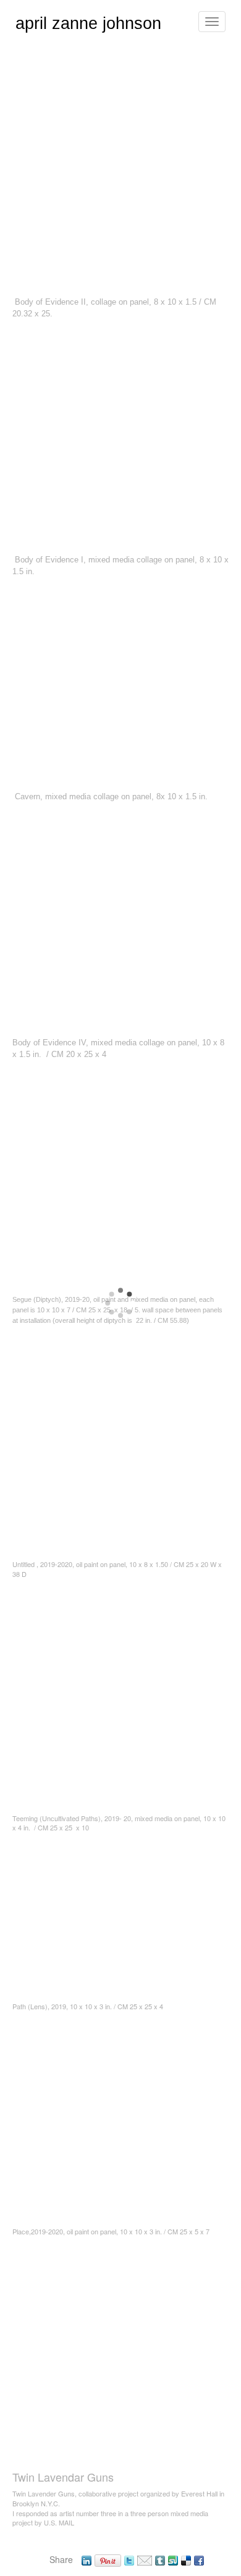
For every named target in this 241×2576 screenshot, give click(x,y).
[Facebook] (199, 2559)
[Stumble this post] (173, 2559)
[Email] (145, 2559)
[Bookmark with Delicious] (186, 2559)
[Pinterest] (108, 2559)
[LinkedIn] (87, 2559)
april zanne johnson (88, 23)
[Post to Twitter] (129, 2559)
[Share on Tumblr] (160, 2559)
